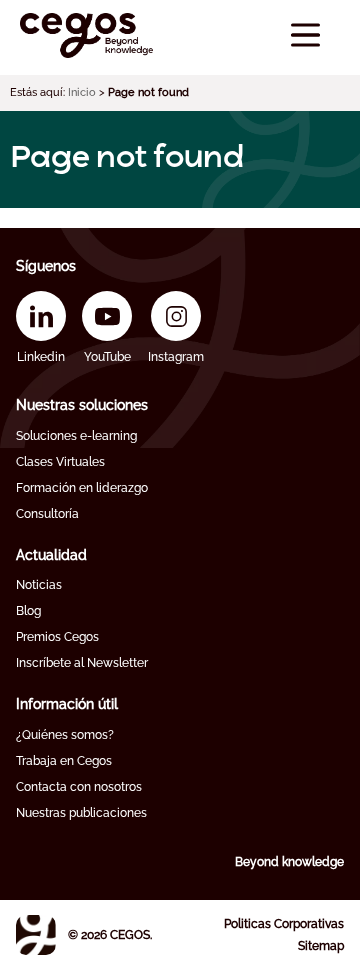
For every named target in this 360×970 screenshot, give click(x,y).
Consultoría (47, 514)
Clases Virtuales (60, 462)
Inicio (82, 92)
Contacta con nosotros (79, 787)
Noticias (39, 585)
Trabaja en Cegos (64, 761)
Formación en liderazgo (82, 488)
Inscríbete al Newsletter (82, 663)
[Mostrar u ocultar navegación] (305, 35)
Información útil (67, 704)
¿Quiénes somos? (65, 735)
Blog (28, 611)
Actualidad (51, 555)
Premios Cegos (57, 637)
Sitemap (321, 946)
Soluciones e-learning (76, 436)
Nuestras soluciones (82, 405)
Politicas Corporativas (284, 924)
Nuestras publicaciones (81, 813)
